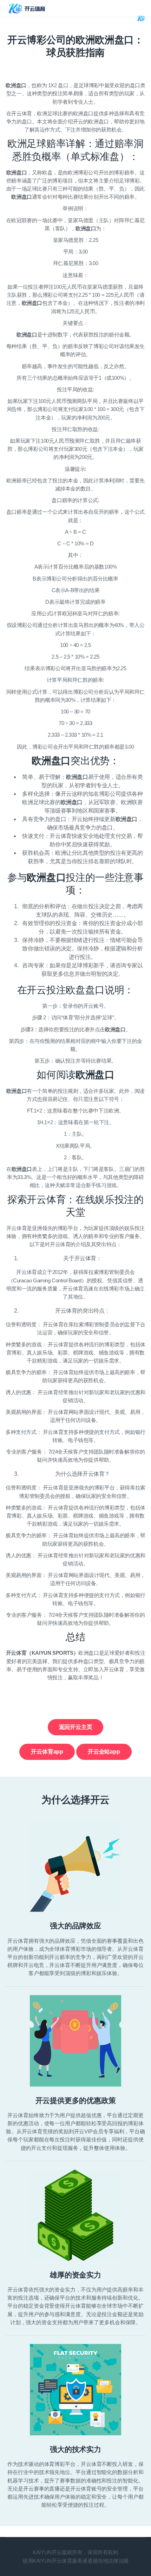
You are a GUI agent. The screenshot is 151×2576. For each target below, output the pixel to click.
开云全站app (104, 1752)
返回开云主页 (76, 1727)
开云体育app (47, 1752)
